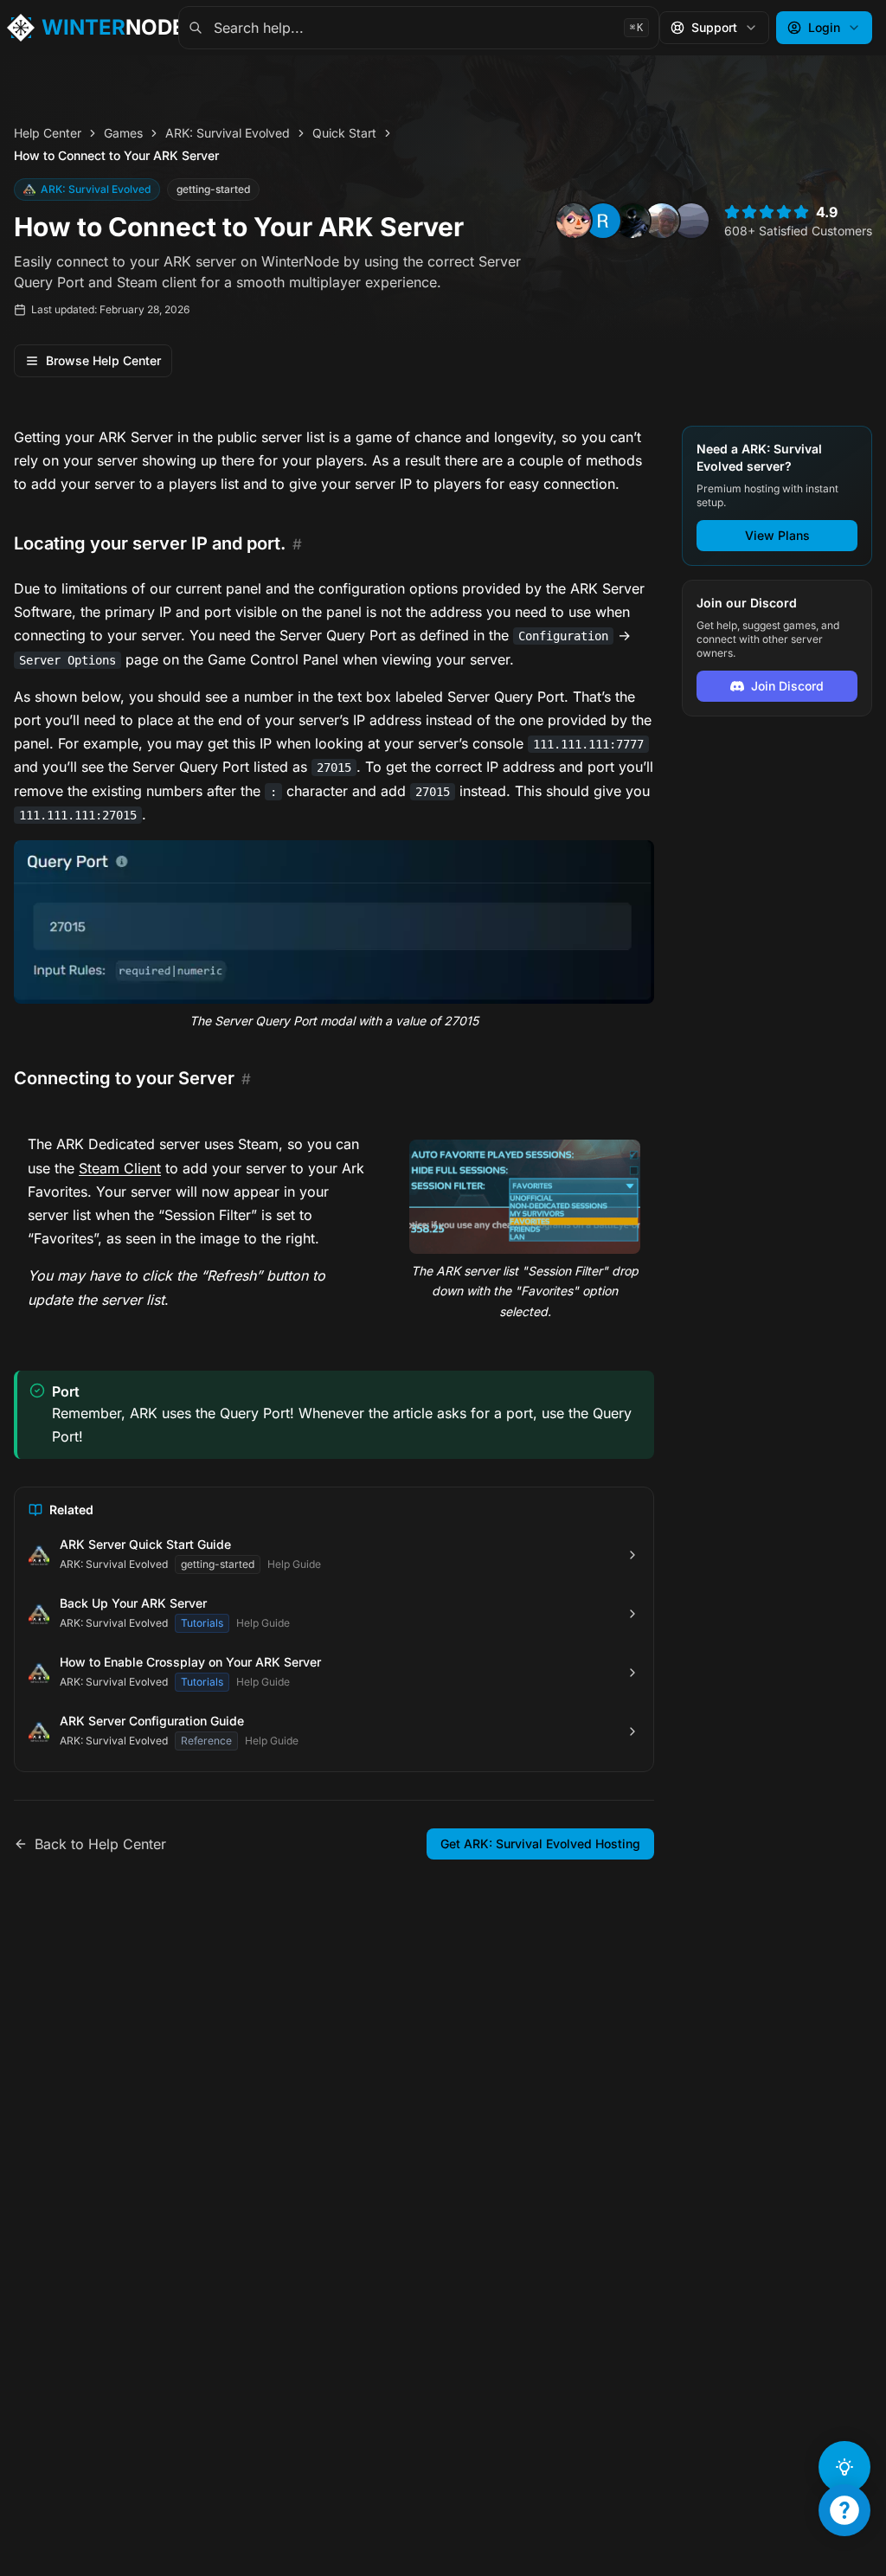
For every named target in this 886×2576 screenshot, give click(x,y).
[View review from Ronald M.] (603, 221)
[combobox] (419, 28)
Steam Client (120, 1168)
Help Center (48, 133)
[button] (334, 922)
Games (123, 133)
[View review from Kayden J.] (632, 221)
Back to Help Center (100, 1844)
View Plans (777, 535)
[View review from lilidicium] (691, 221)
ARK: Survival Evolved (228, 133)
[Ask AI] (844, 2467)
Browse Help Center (103, 360)
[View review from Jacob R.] (662, 221)
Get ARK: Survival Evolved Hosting (540, 1844)
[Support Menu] (844, 2510)
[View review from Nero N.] (574, 221)
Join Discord (787, 686)
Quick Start (344, 133)
